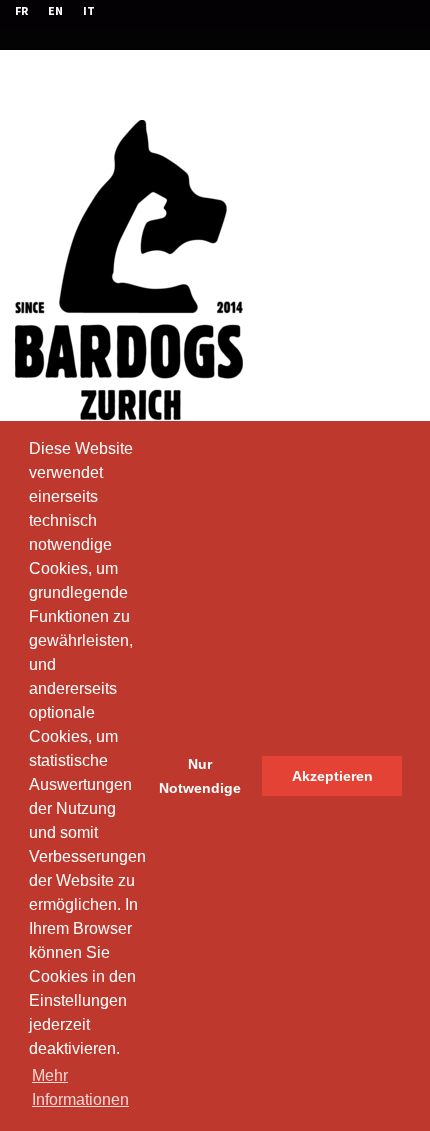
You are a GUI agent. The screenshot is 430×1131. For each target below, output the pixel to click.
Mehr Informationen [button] (80, 1087)
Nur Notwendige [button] (200, 776)
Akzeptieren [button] (332, 776)
